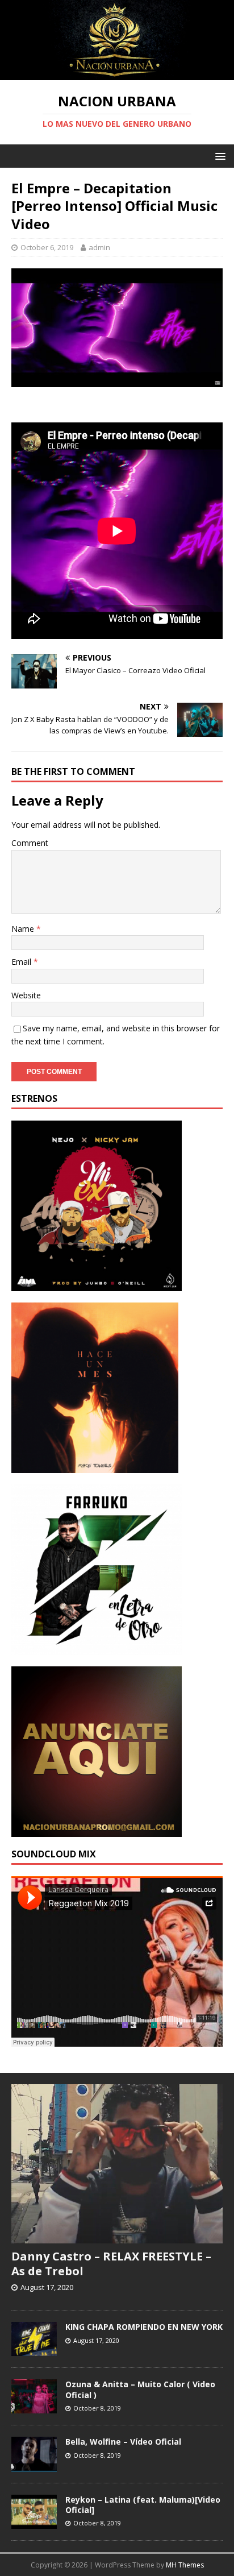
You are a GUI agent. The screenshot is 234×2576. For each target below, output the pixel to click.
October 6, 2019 (47, 247)
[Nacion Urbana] (117, 74)
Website (26, 995)
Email (22, 962)
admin (99, 247)
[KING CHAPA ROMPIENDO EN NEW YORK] (34, 2350)
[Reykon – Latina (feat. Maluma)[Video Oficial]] (34, 2523)
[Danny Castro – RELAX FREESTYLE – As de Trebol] (117, 2237)
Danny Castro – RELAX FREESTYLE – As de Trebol (111, 2264)
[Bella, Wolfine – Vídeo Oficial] (34, 2465)
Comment (30, 843)
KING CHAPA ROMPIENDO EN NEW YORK (144, 2327)
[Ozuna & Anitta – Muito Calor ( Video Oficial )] (34, 2408)
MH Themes (185, 2565)
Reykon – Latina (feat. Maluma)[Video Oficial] (143, 2505)
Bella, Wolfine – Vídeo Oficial (123, 2442)
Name (24, 929)
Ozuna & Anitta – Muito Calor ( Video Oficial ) (140, 2389)
